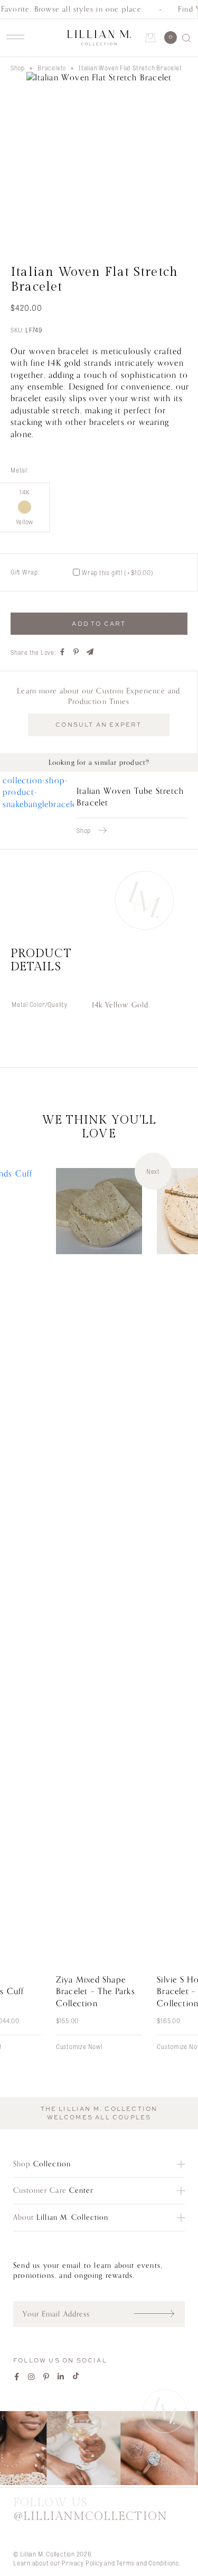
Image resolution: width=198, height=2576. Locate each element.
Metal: (20, 470)
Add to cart (99, 624)
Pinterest (46, 2376)
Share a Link (90, 652)
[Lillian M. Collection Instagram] (99, 2449)
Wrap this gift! (118, 572)
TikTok (76, 2376)
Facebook (17, 2376)
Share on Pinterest (77, 652)
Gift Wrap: (25, 572)
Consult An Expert (98, 725)
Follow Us (90, 2509)
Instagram (32, 2376)
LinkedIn (61, 2376)
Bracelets (52, 68)
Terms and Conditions (148, 2563)
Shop (18, 68)
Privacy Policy (82, 2563)
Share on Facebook (63, 652)
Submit (159, 2314)
